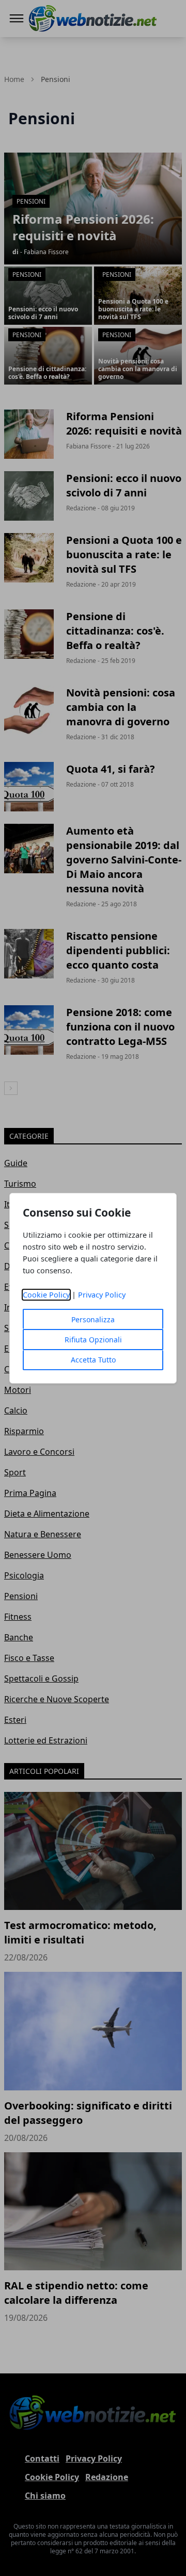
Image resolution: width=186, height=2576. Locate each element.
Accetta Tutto (93, 1360)
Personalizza (93, 1319)
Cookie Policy (46, 1295)
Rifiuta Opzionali (93, 1340)
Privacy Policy (102, 1295)
